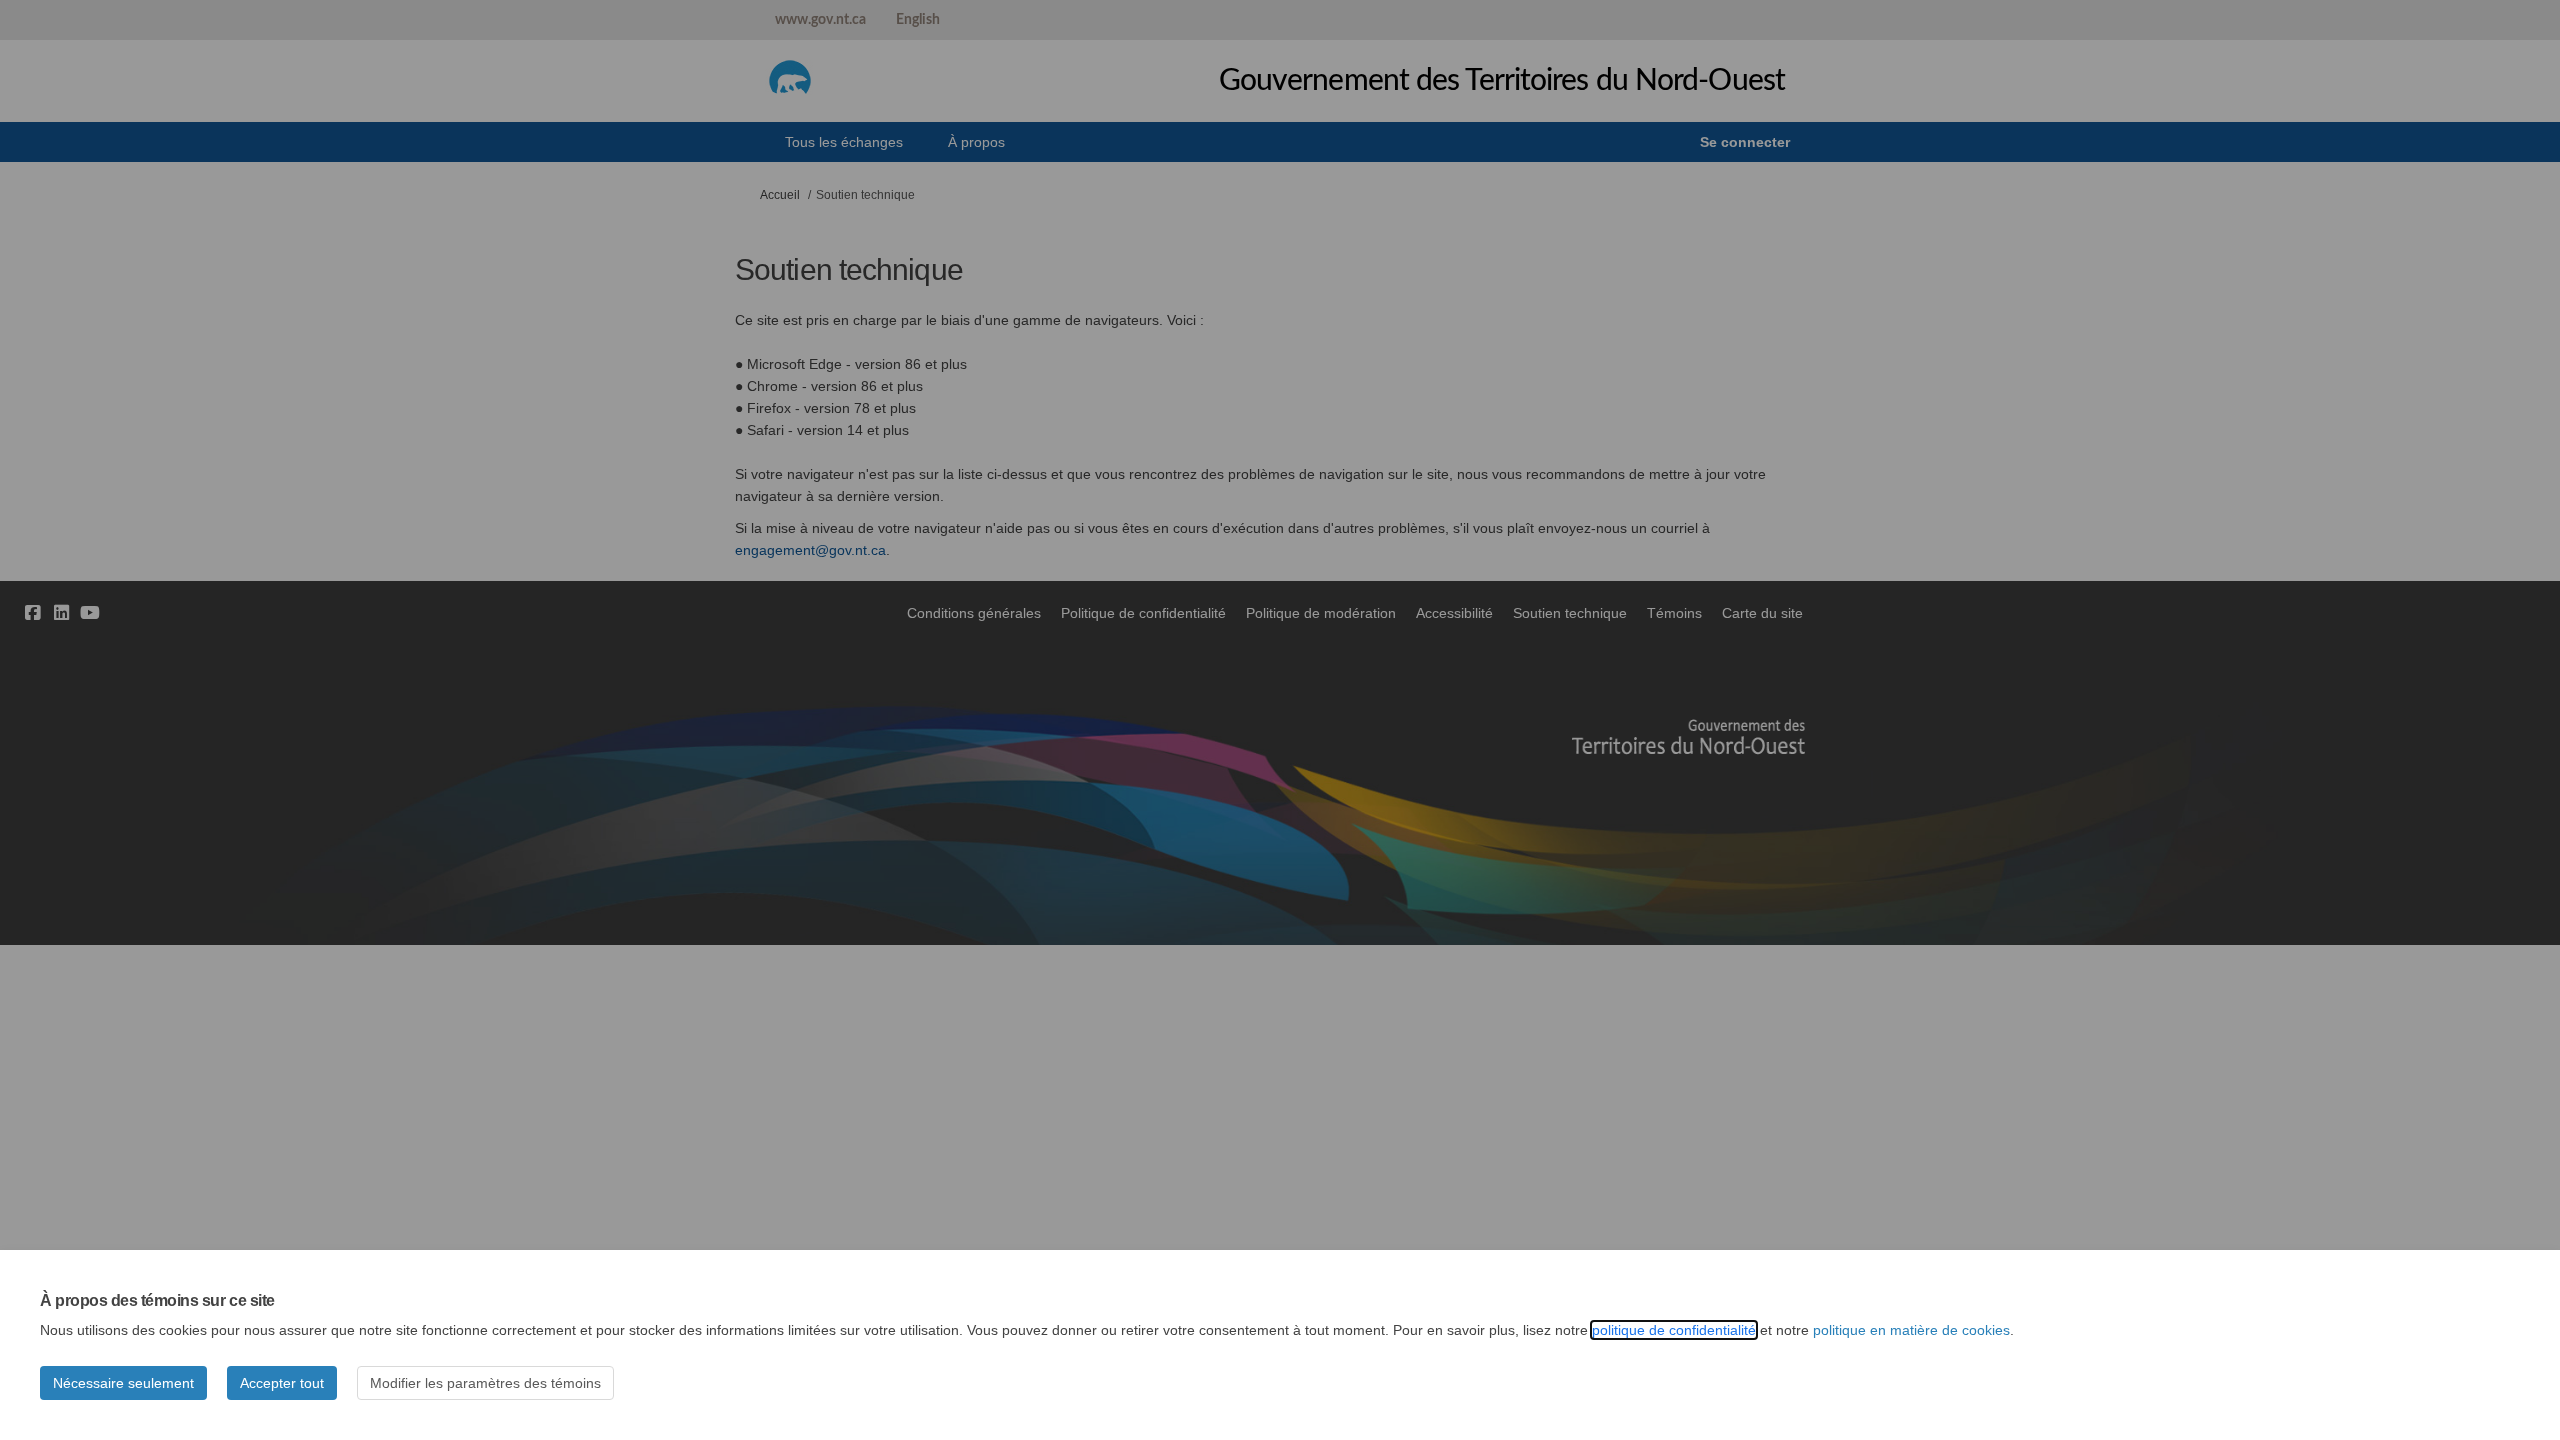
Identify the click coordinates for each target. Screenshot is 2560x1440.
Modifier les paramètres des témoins (485, 1383)
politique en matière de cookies (1911, 1330)
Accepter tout (282, 1383)
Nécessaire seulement (123, 1383)
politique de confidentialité (1674, 1330)
